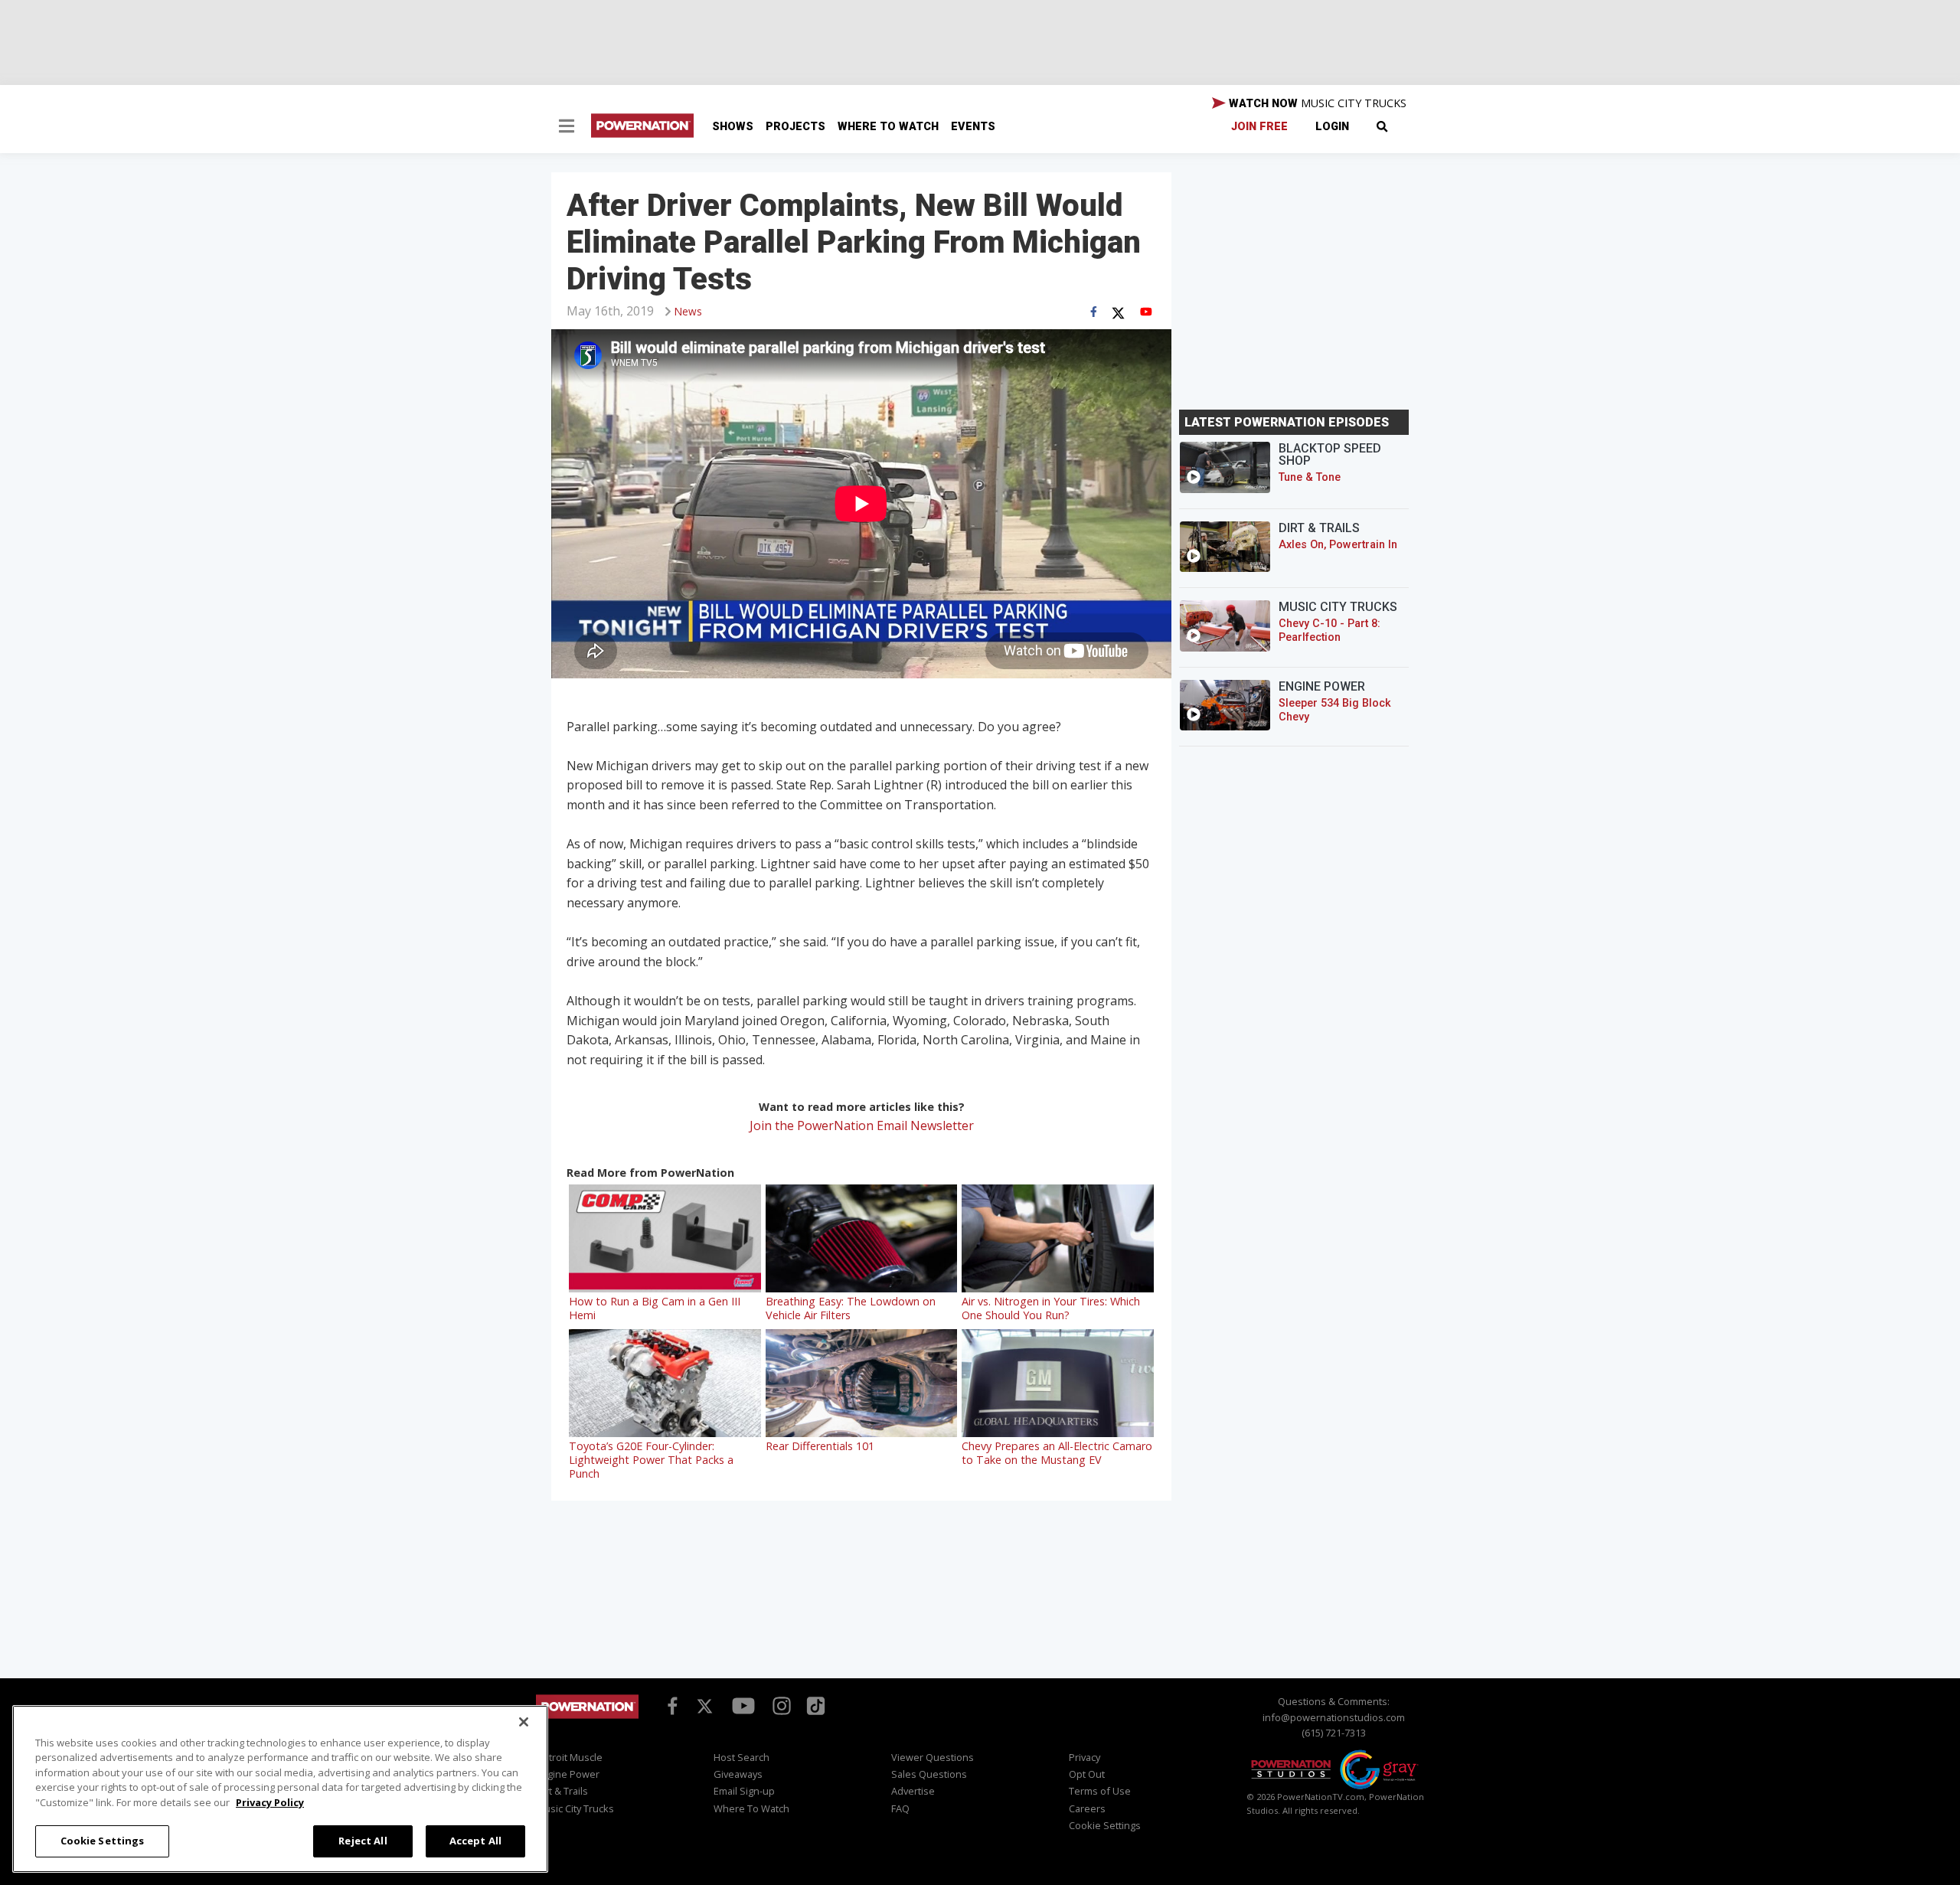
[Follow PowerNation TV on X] (705, 1707)
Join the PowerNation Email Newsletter (862, 1125)
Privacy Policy (270, 1802)
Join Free (1259, 127)
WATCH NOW (1316, 103)
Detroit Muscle (569, 1757)
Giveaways (738, 1774)
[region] (280, 1789)
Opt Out (1087, 1774)
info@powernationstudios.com (1334, 1717)
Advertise (913, 1791)
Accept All (475, 1841)
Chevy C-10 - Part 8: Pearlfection (1330, 631)
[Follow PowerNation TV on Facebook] (670, 1705)
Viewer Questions (933, 1757)
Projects (795, 127)
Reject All (363, 1841)
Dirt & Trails (562, 1791)
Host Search (742, 1757)
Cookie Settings (103, 1841)
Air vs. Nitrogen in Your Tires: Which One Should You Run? (1051, 1308)
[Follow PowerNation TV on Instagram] (780, 1705)
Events (973, 127)
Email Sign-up (744, 1791)
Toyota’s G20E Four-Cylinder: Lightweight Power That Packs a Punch (651, 1460)
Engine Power (568, 1774)
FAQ (900, 1808)
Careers (1087, 1808)
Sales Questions (929, 1774)
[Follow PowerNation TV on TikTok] (814, 1704)
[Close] (524, 1722)
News (688, 311)
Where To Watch (888, 127)
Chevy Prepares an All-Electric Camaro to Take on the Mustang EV (1057, 1453)
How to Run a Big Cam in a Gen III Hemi (655, 1308)
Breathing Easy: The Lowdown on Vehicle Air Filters (851, 1308)
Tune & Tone (1310, 477)
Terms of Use (1100, 1791)
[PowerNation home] (587, 1721)
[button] (567, 128)
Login (1332, 127)
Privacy (1085, 1757)
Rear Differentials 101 (820, 1446)
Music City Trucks (575, 1808)
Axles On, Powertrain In (1338, 545)
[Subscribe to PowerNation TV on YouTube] (743, 1707)
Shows (733, 127)
